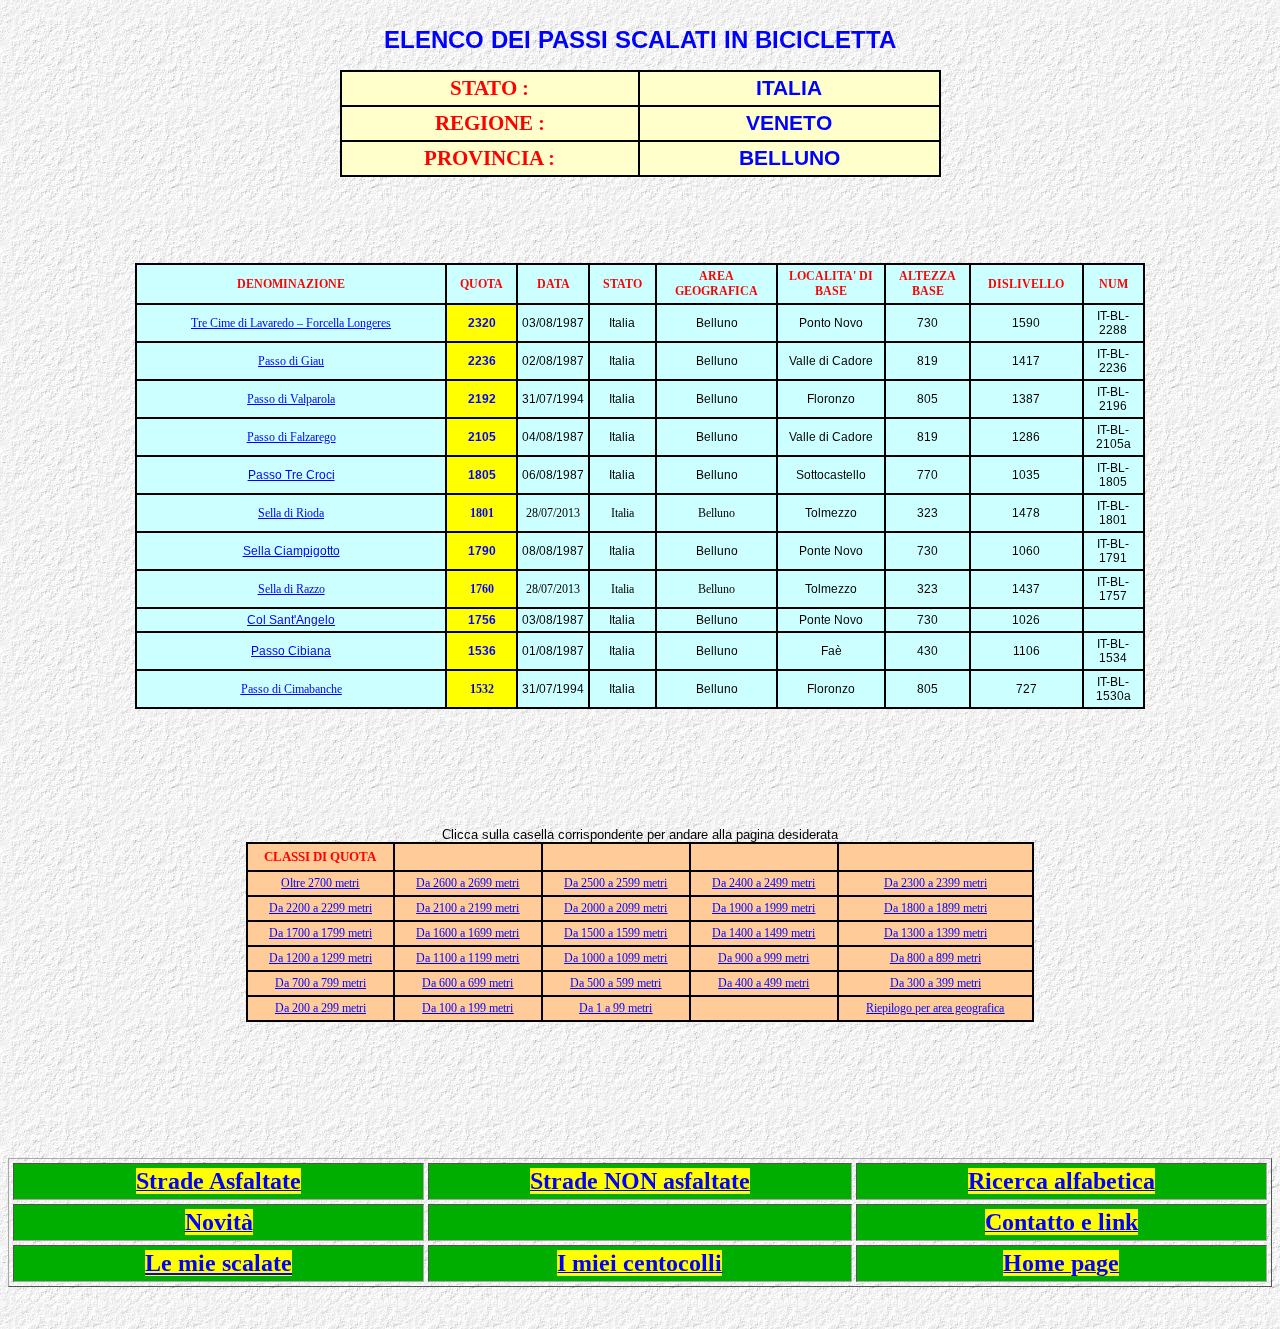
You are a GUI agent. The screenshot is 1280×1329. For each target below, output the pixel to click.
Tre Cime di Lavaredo (242, 323)
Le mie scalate (218, 1263)
